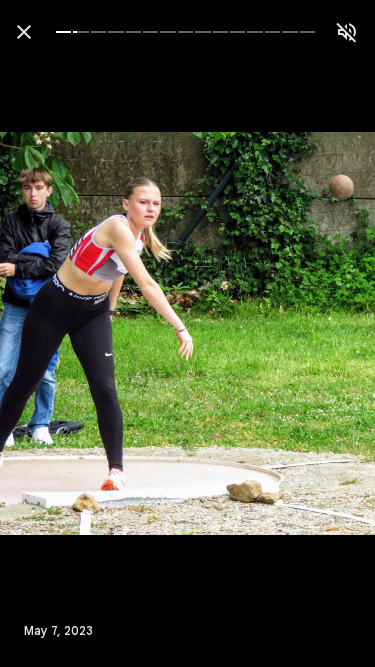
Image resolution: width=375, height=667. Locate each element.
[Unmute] (347, 32)
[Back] (24, 32)
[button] (56, 334)
